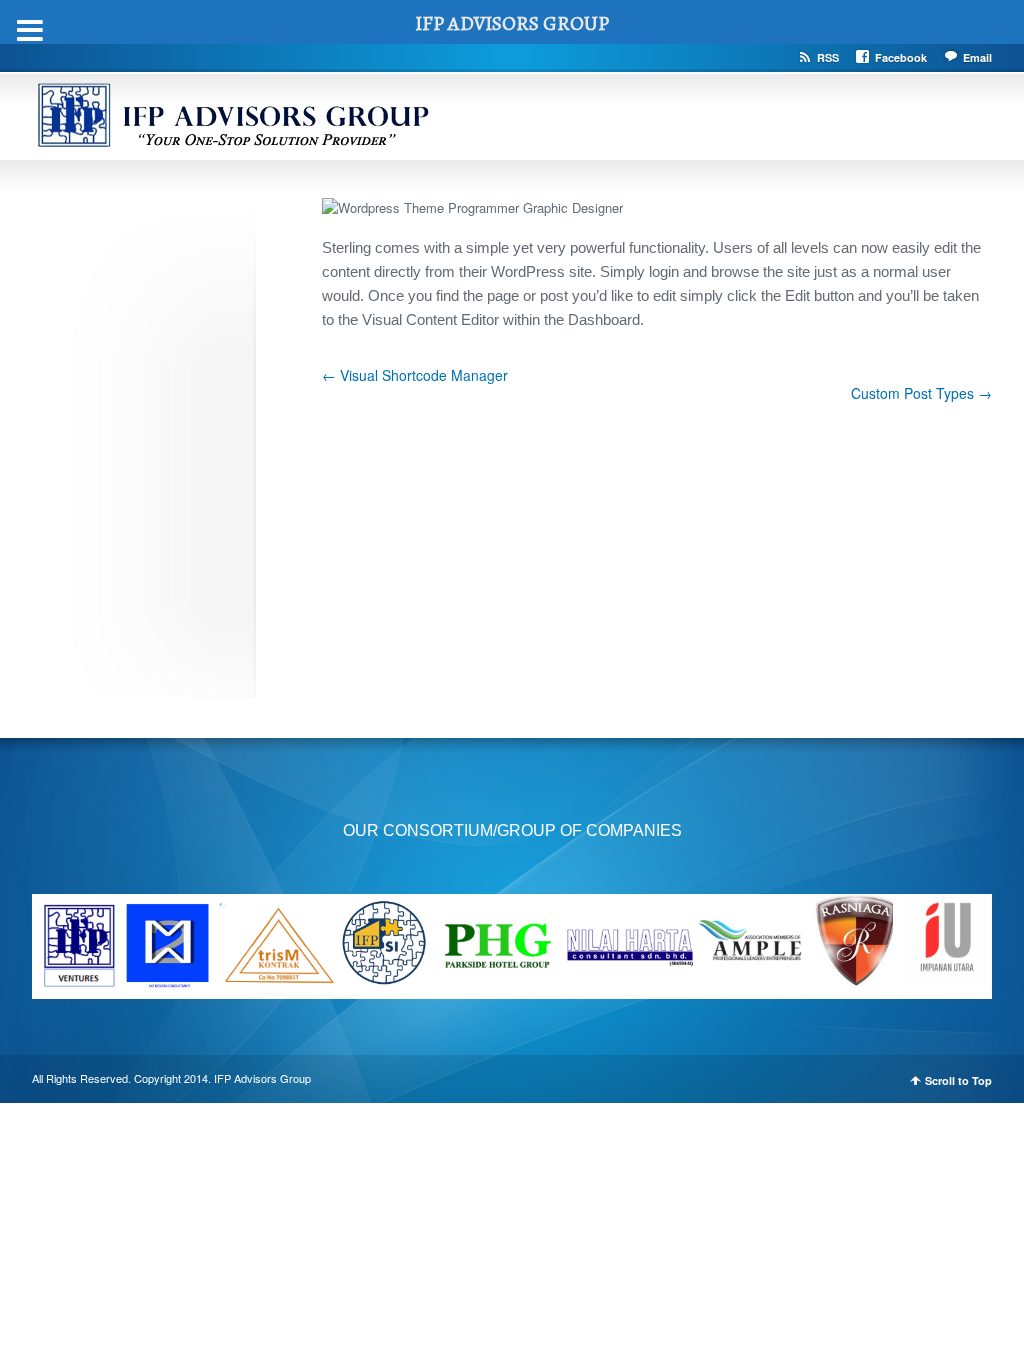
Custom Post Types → (921, 393)
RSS (828, 57)
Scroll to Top (958, 1080)
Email (977, 57)
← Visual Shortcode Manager (415, 375)
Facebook (901, 57)
